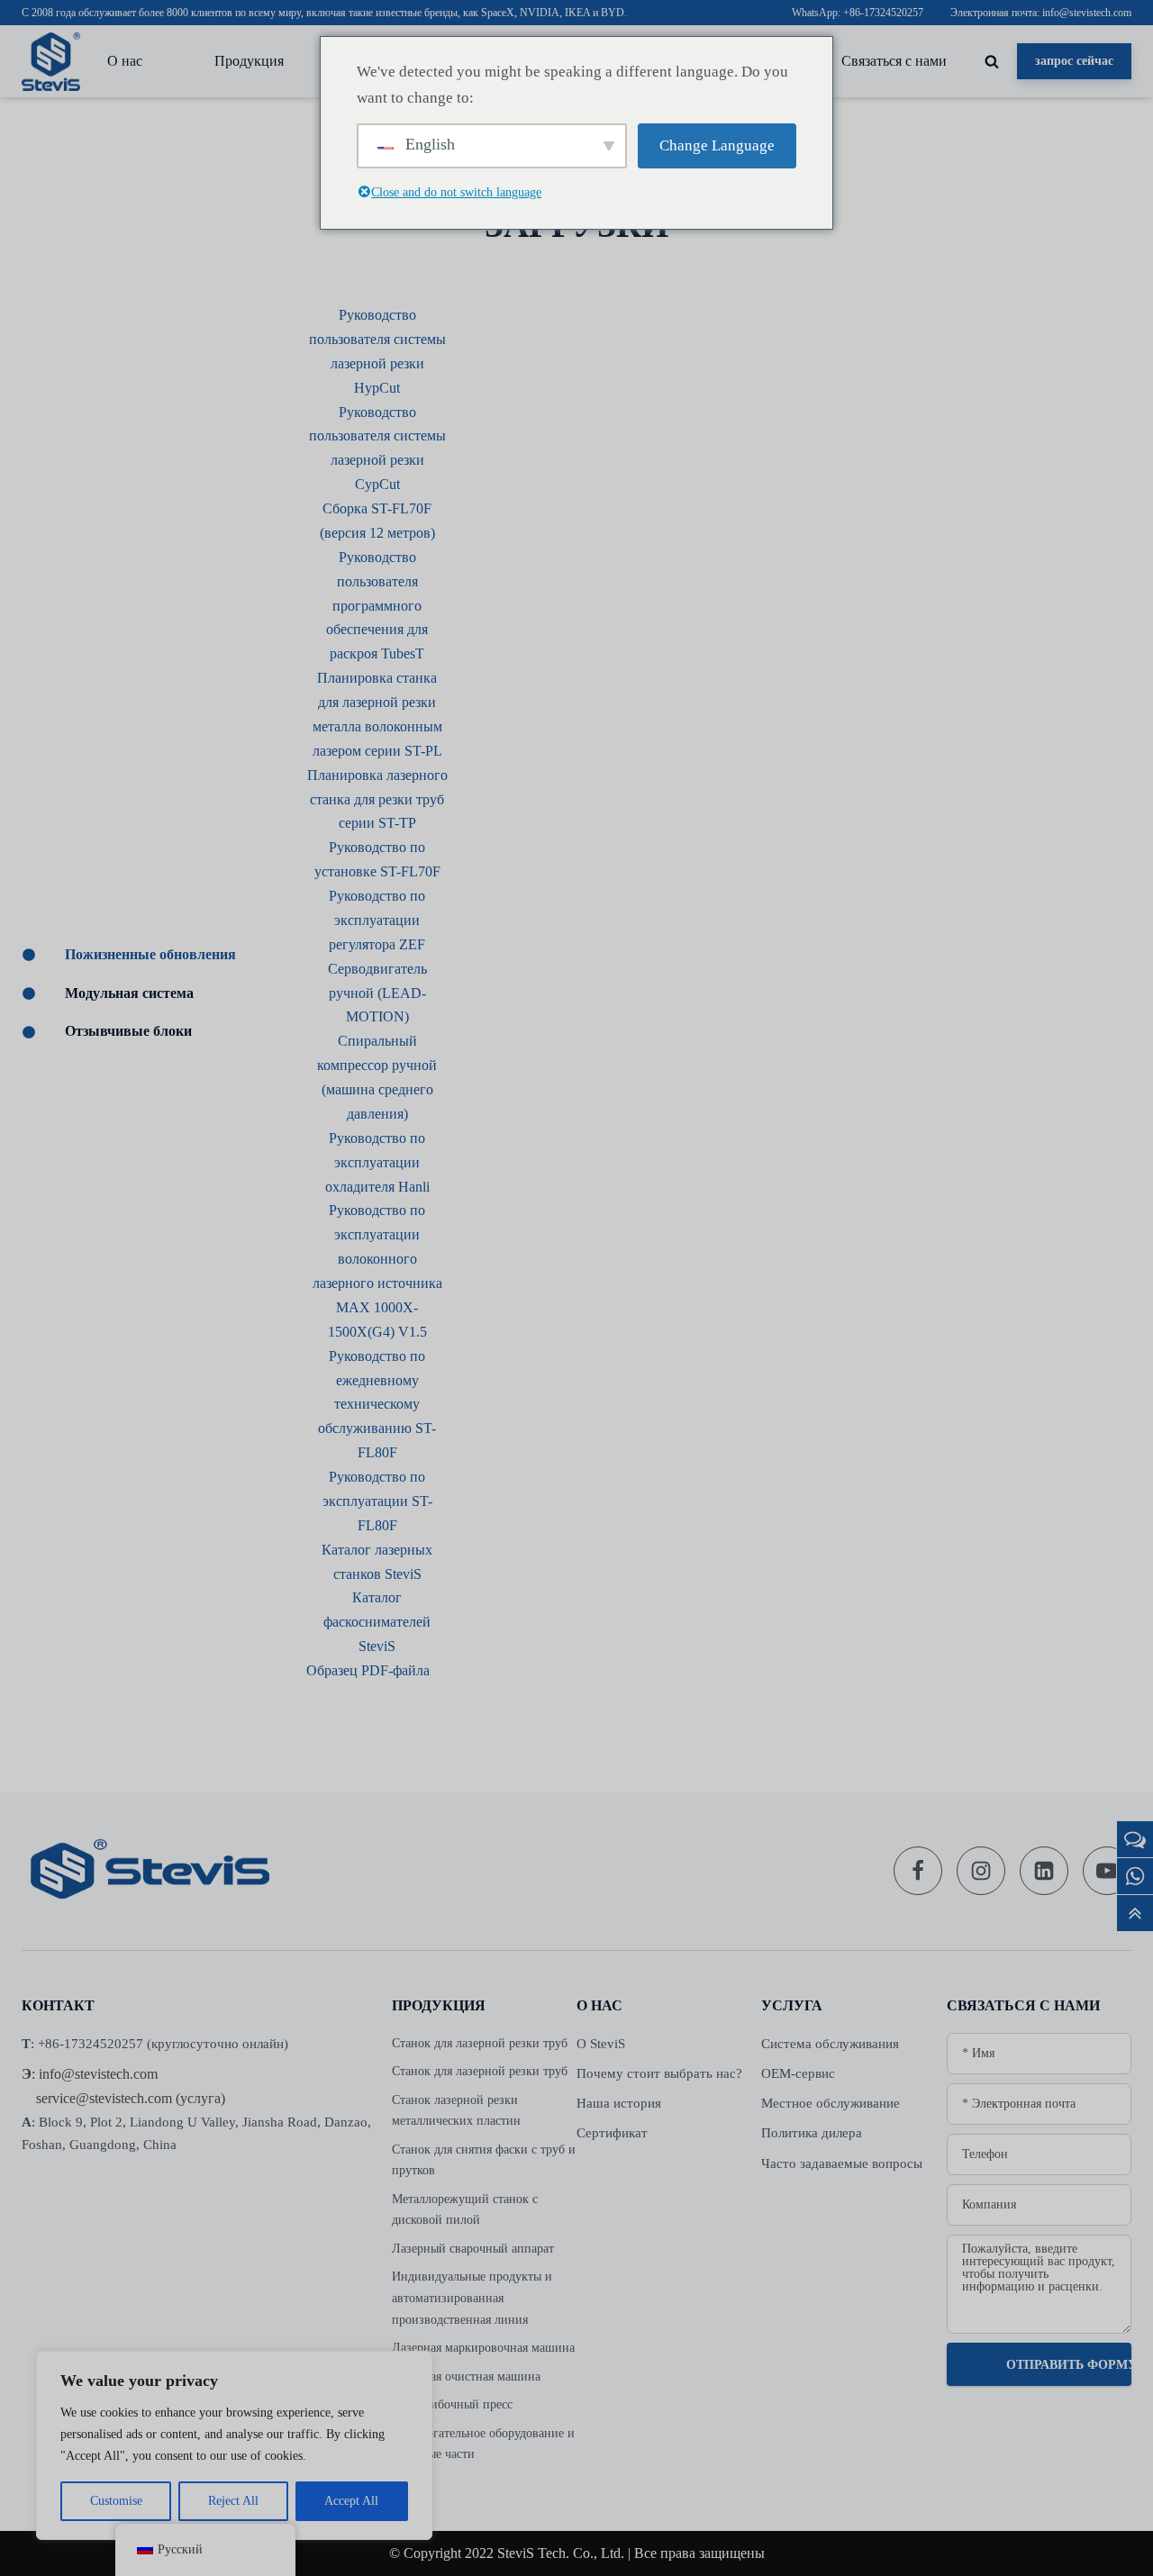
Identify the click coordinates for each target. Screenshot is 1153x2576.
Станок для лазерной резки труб (480, 2043)
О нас (125, 61)
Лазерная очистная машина (466, 2376)
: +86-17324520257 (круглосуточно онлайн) (155, 2044)
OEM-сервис (798, 2073)
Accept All (351, 2501)
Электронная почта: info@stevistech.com (1041, 13)
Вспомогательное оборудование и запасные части (483, 2444)
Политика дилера (812, 2133)
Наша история (619, 2103)
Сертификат (612, 2133)
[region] (234, 2445)
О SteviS (601, 2044)
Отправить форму (1069, 2365)
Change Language (717, 145)
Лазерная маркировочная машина (483, 2348)
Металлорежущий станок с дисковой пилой (465, 2210)
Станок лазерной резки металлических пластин (456, 2111)
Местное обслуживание (831, 2103)
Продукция (249, 61)
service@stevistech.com (104, 2098)
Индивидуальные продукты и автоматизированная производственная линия (472, 2298)
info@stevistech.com (98, 2074)
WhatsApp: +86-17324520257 (858, 13)
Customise (116, 2501)
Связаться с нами (894, 61)
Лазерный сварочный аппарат (473, 2249)
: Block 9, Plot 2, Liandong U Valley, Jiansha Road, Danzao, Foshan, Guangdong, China (196, 2133)
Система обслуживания (830, 2044)
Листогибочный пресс (452, 2404)
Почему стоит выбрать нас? (659, 2073)
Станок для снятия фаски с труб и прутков (484, 2160)
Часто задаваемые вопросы (842, 2163)
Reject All (233, 2501)
